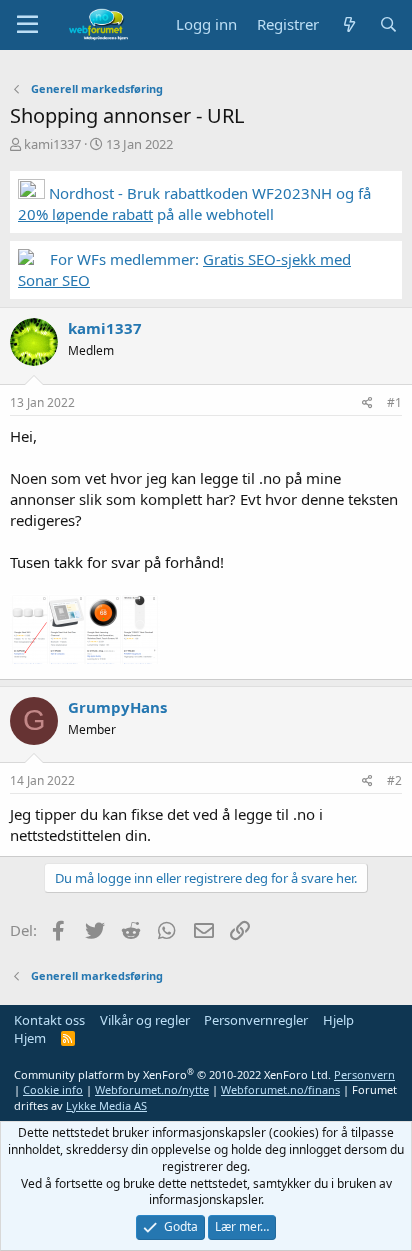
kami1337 (52, 144)
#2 (394, 780)
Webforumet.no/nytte (152, 1089)
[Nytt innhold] (348, 24)
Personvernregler (256, 1020)
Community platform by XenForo (172, 1074)
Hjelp (338, 1020)
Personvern (364, 1074)
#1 (394, 402)
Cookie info (53, 1089)
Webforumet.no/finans (280, 1089)
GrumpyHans (117, 707)
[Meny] (27, 25)
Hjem (30, 1038)
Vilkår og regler (145, 1020)
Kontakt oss (49, 1020)
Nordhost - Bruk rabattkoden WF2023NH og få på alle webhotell (194, 203)
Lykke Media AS (106, 1105)
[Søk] (388, 24)
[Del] (367, 403)
